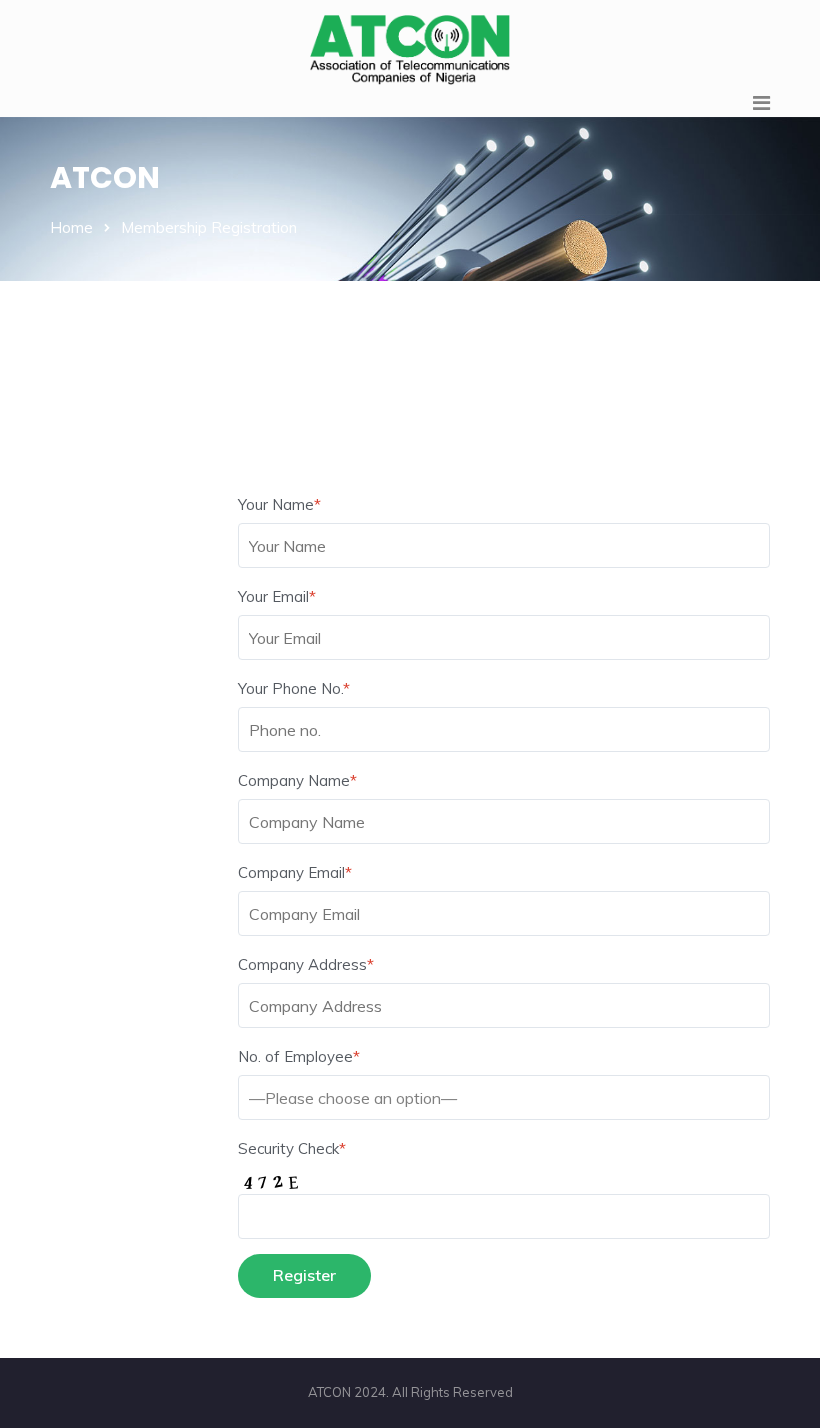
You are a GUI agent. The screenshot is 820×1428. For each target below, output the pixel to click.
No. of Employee (299, 1056)
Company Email (295, 872)
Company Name (297, 780)
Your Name (279, 504)
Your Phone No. (294, 688)
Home (71, 227)
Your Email (277, 596)
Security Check (292, 1148)
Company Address (306, 964)
